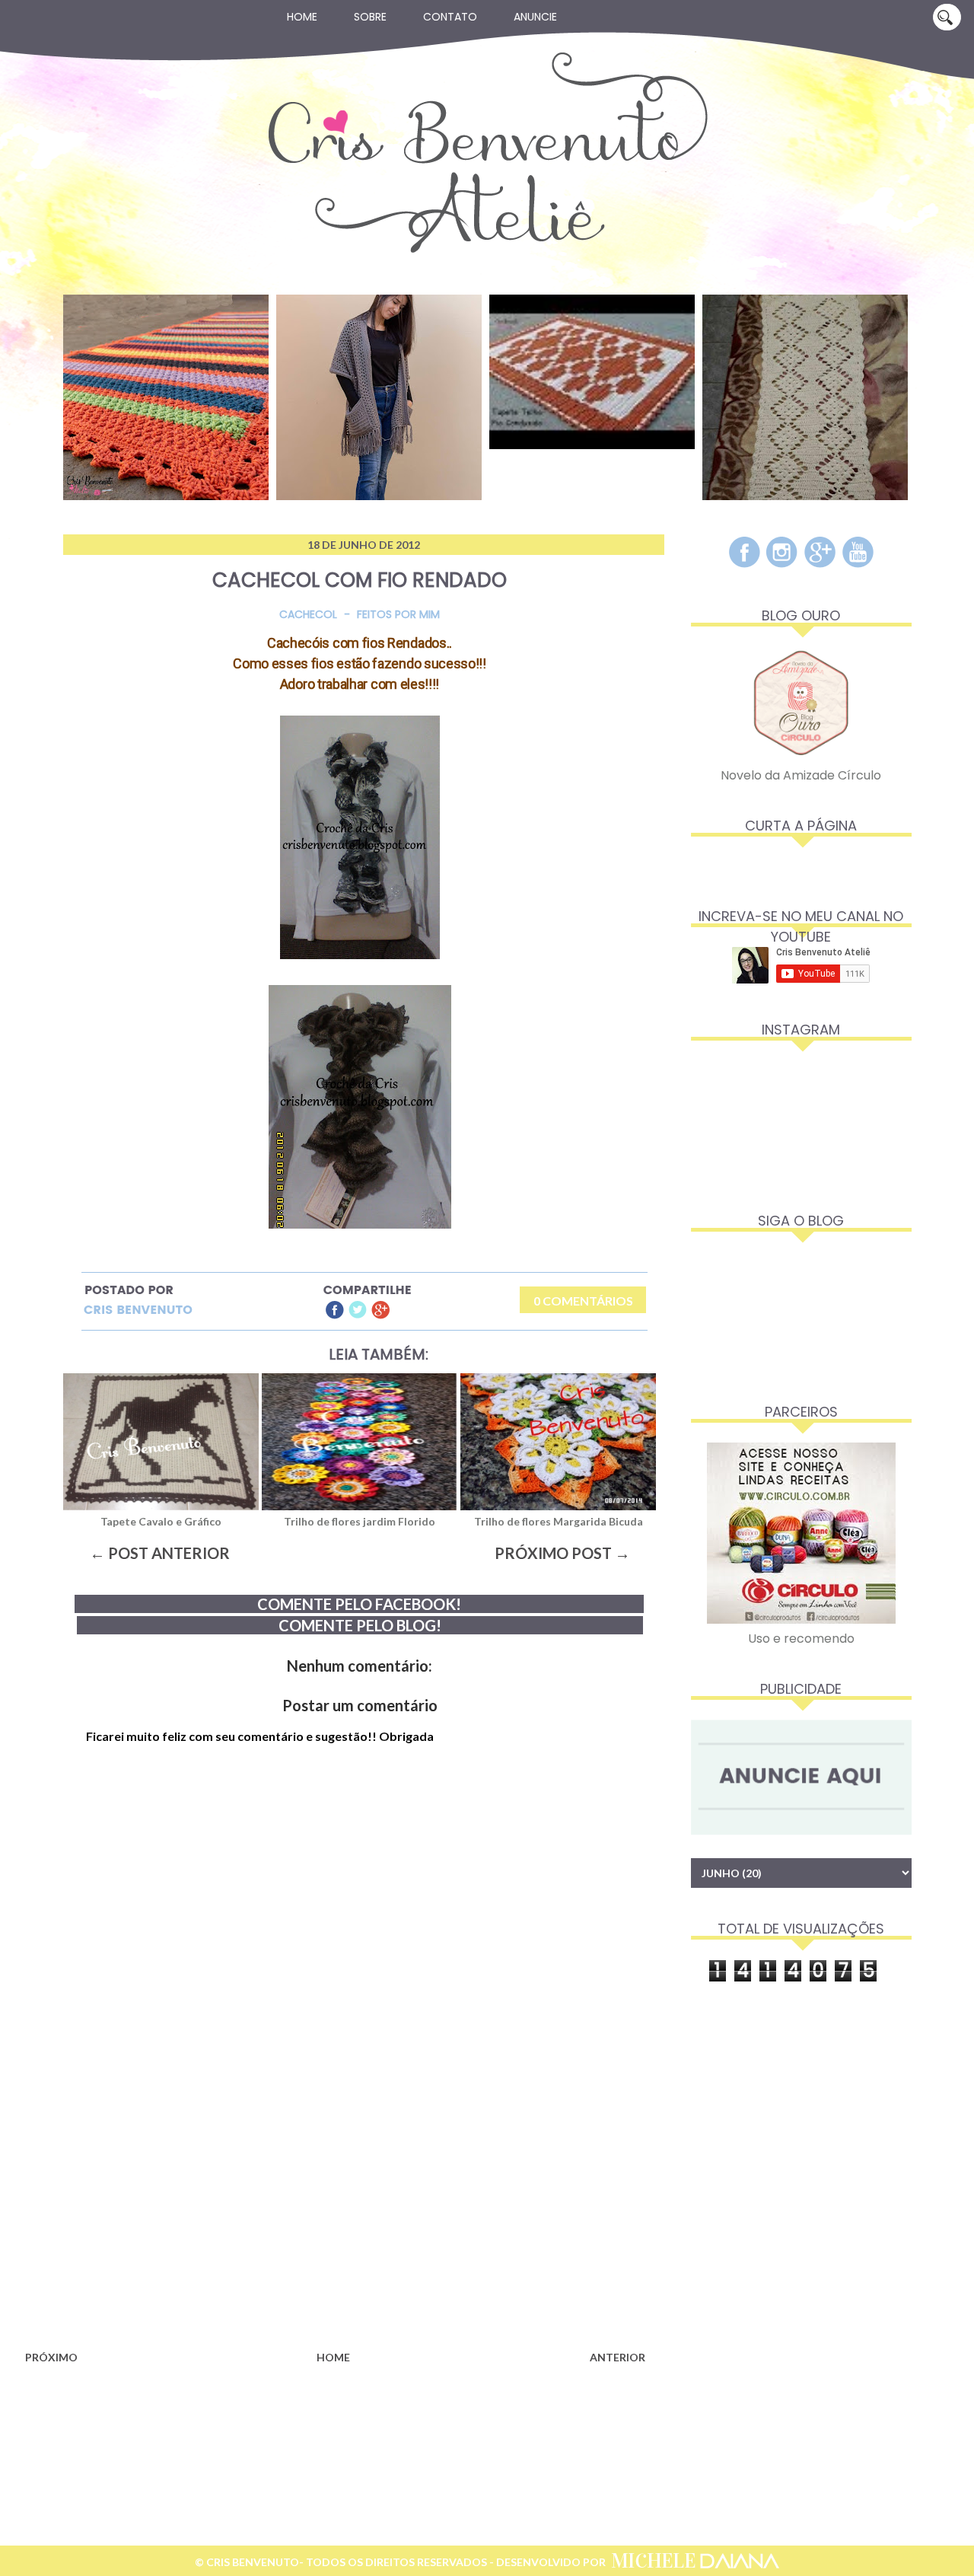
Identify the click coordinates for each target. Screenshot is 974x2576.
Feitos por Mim (398, 614)
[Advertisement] (335, 2223)
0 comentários (583, 1301)
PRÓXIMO (51, 2357)
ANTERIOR (618, 2357)
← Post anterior (160, 1553)
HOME (333, 2357)
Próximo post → (562, 1553)
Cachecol (308, 614)
